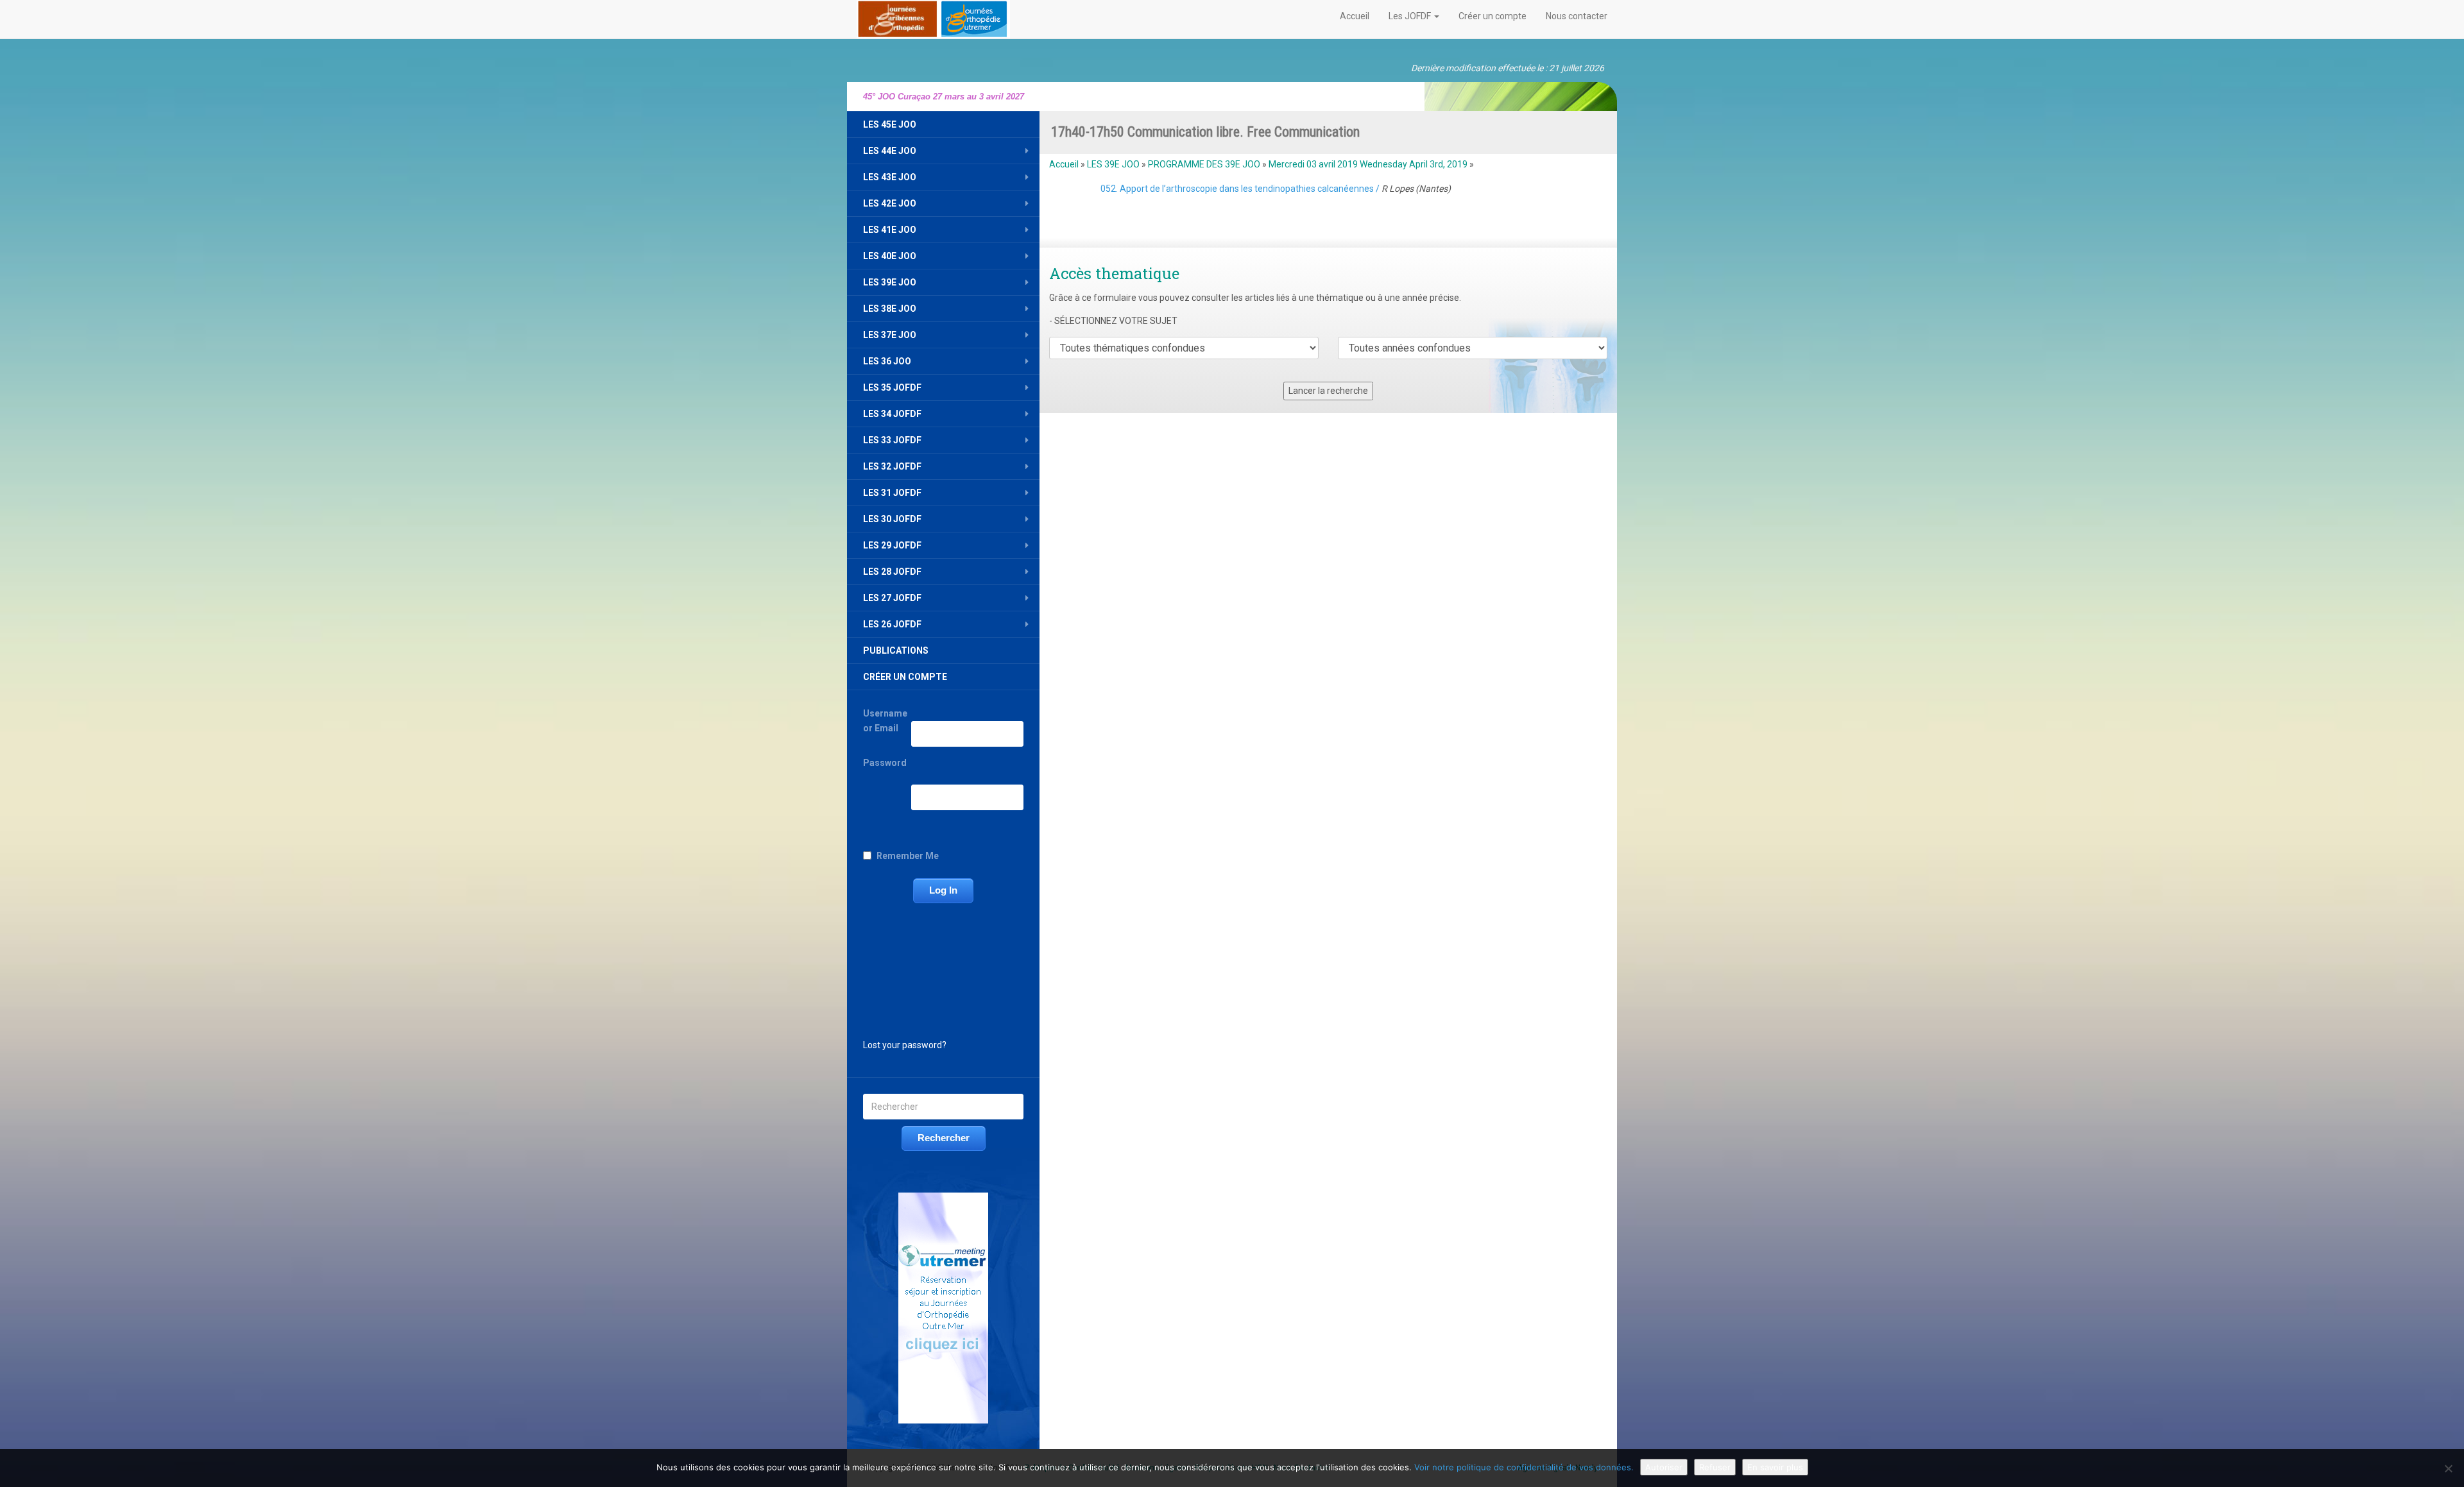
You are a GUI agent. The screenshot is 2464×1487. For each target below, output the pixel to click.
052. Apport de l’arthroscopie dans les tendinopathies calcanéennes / (1276, 189)
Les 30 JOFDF (892, 519)
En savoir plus (1775, 1467)
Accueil (1355, 16)
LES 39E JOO (890, 282)
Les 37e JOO (890, 335)
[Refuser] (2448, 1468)
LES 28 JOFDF (892, 572)
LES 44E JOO (890, 151)
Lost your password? (905, 1045)
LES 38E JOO (890, 309)
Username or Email (885, 721)
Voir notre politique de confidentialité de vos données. (1524, 1467)
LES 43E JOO (890, 177)
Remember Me (908, 856)
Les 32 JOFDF (892, 466)
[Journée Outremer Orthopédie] (933, 17)
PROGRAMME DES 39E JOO (1204, 164)
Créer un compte (1493, 16)
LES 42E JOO (890, 203)
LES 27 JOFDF (892, 598)
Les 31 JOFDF (892, 493)
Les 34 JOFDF (892, 414)
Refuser (1715, 1467)
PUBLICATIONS (896, 650)
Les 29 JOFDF (892, 545)
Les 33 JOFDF (892, 440)
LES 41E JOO (890, 230)
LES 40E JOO (890, 256)
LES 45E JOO (890, 124)
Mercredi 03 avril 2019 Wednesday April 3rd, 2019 (1368, 164)
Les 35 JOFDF (892, 387)
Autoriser (1664, 1467)
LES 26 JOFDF (892, 624)
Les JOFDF (1411, 16)
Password (885, 763)
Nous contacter (1577, 16)
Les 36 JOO (887, 361)
